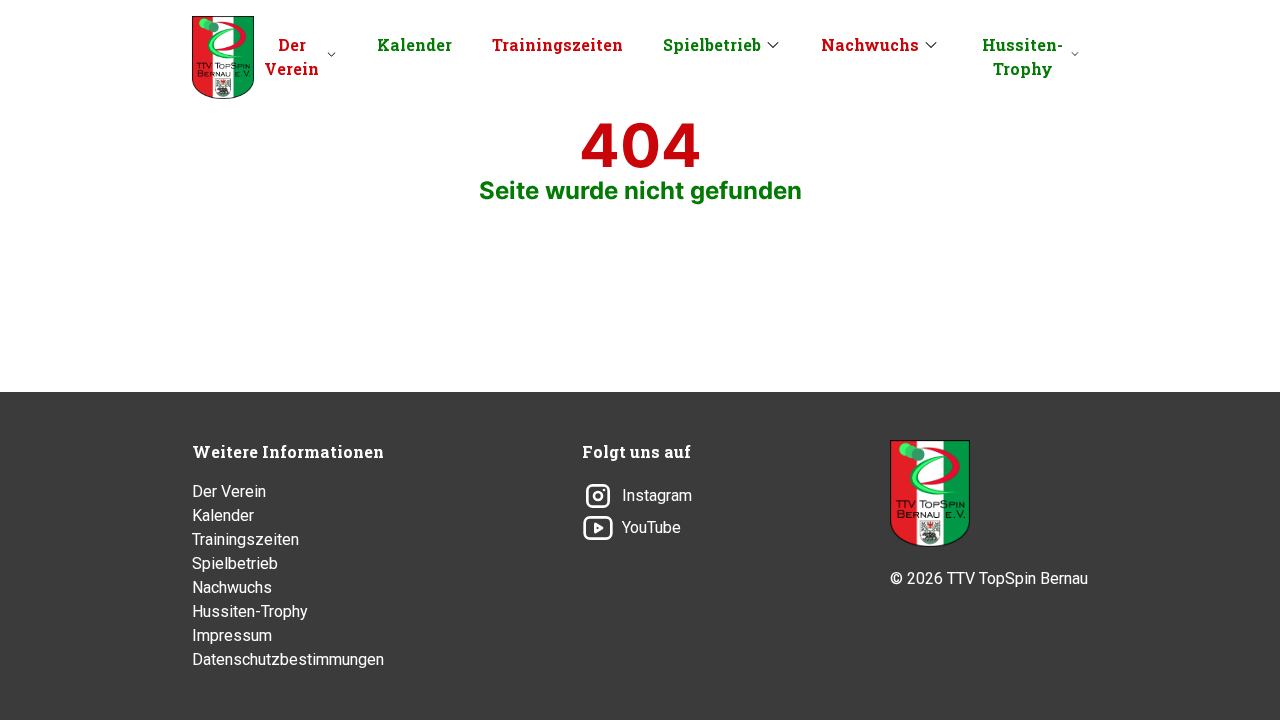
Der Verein (291, 56)
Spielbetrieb (712, 44)
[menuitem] (299, 57)
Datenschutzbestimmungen (288, 659)
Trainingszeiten (557, 44)
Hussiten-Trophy (1022, 56)
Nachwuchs (870, 44)
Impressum (232, 635)
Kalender (414, 44)
